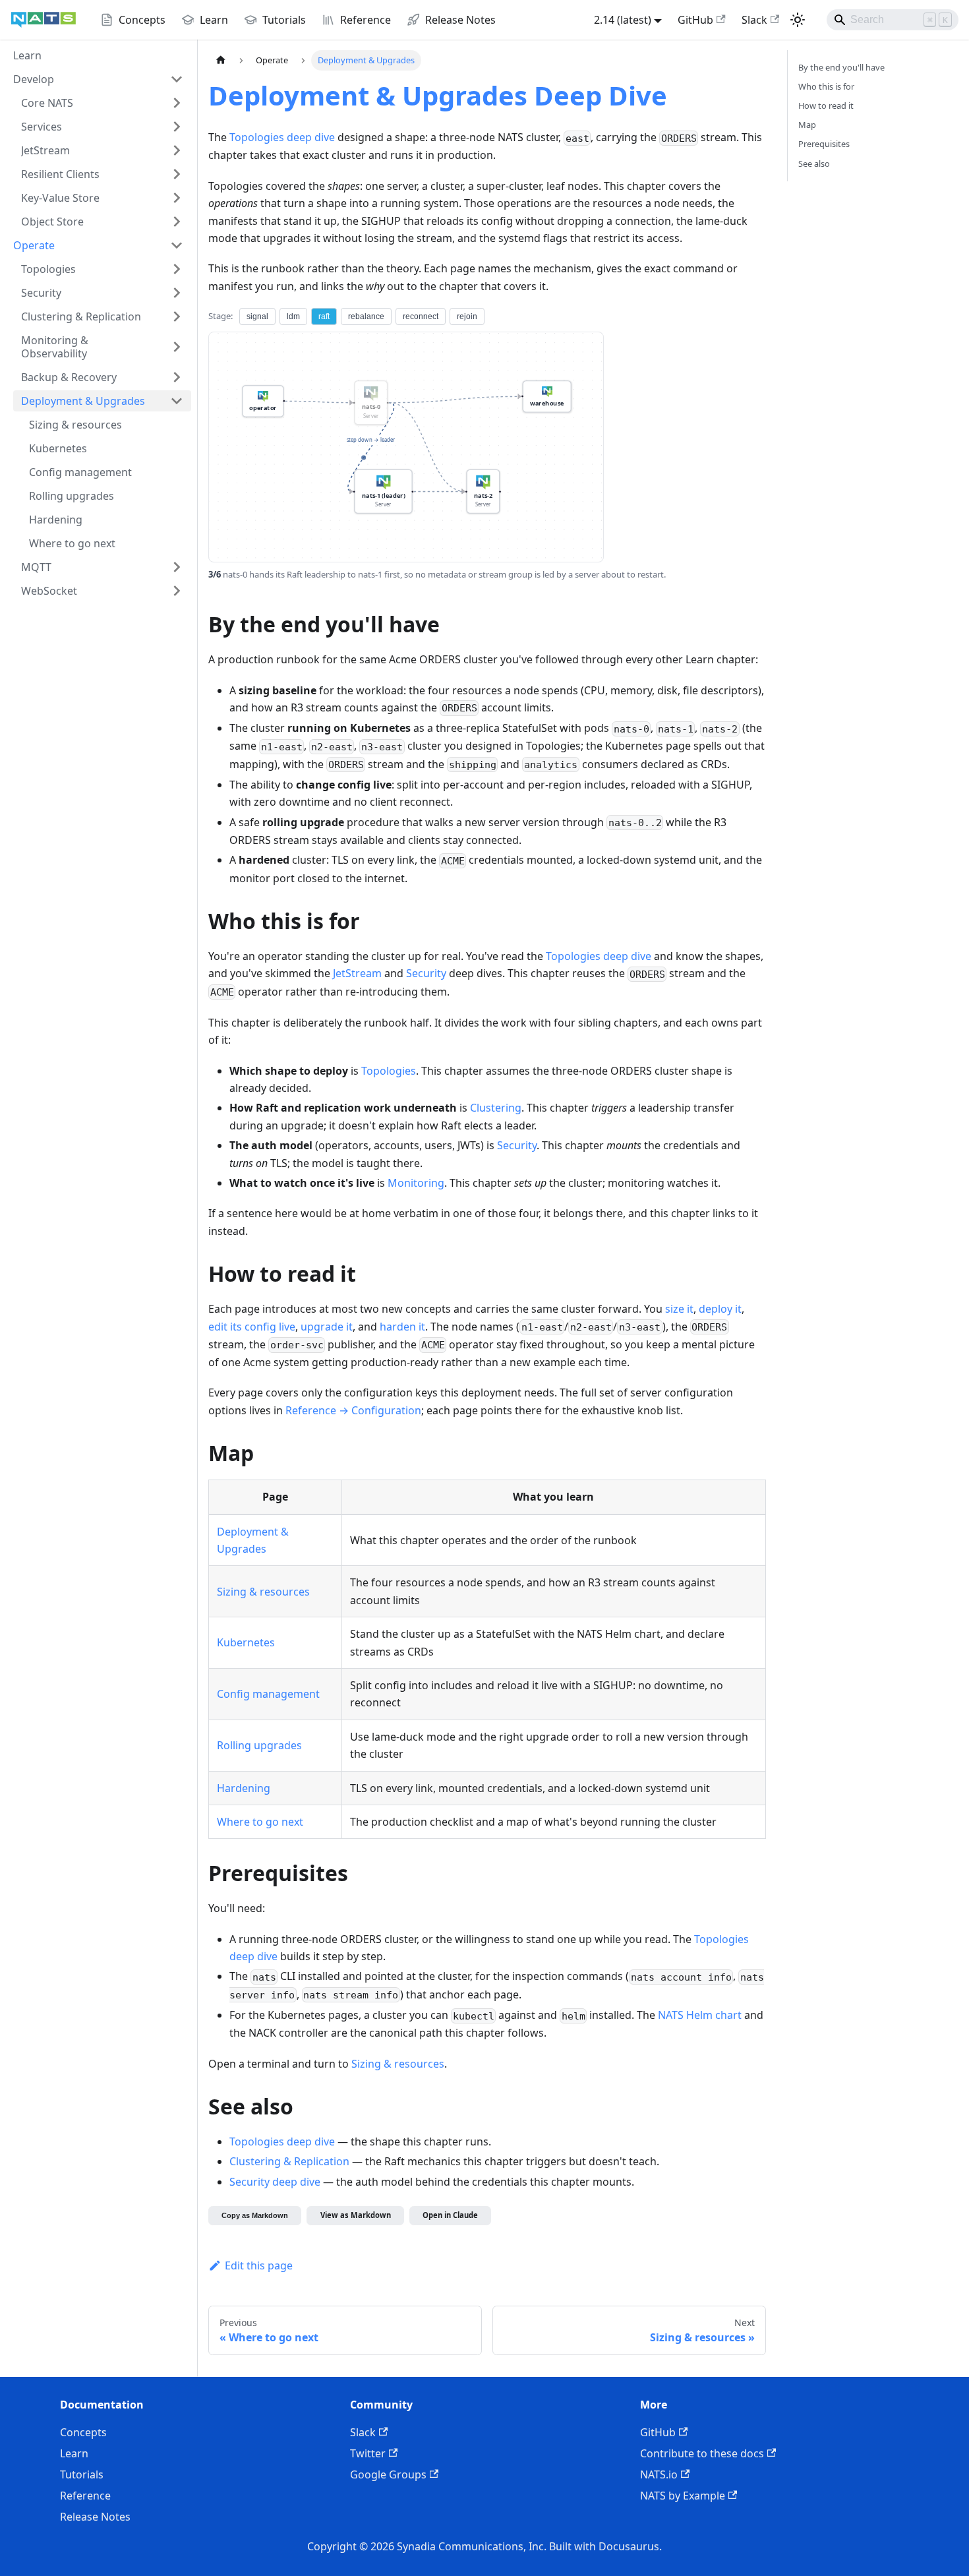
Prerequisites (824, 144)
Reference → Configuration (353, 1410)
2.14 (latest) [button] (623, 20)
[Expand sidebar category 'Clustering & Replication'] (177, 316)
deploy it (720, 1309)
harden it (402, 1327)
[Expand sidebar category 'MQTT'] (177, 567)
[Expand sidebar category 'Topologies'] (177, 269)
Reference (85, 2496)
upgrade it (327, 1327)
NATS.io (659, 2474)
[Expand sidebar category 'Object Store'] (177, 222)
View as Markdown (356, 2215)
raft (324, 316)
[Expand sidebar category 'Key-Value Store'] (177, 198)
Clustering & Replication (289, 2161)
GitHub (695, 20)
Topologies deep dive (282, 137)
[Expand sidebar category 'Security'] (177, 293)
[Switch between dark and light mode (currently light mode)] (798, 20)
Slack (754, 20)
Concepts (83, 2432)
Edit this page (259, 2265)
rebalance (366, 316)
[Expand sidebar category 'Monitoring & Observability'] (177, 347)
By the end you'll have (841, 67)
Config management (268, 1694)
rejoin (467, 316)
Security (426, 973)
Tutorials (82, 2474)
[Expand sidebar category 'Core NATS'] (177, 103)
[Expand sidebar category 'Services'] (177, 127)
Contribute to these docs (702, 2453)
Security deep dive (275, 2182)
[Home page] (221, 60)
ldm (293, 316)
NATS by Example (683, 2496)
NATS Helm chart (700, 2015)
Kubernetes (246, 1642)
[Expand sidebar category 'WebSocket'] (177, 591)
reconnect (421, 316)
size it (679, 1309)
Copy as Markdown (255, 2215)
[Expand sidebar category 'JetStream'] (177, 150)
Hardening (244, 1788)
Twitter (368, 2453)
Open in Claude (450, 2215)
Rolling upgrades (259, 1745)
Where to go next (260, 1822)
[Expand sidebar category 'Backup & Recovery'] (177, 377)
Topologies (389, 1071)
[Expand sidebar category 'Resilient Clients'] (177, 174)
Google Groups (388, 2474)
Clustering (496, 1108)
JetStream (357, 973)
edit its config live (252, 1327)
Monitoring (416, 1183)
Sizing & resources (263, 1592)
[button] (98, 79)
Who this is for (826, 86)
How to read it (826, 105)
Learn (74, 2453)
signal (257, 316)
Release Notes (95, 2517)
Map (807, 125)
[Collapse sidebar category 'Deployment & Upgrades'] (177, 401)
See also (814, 164)
